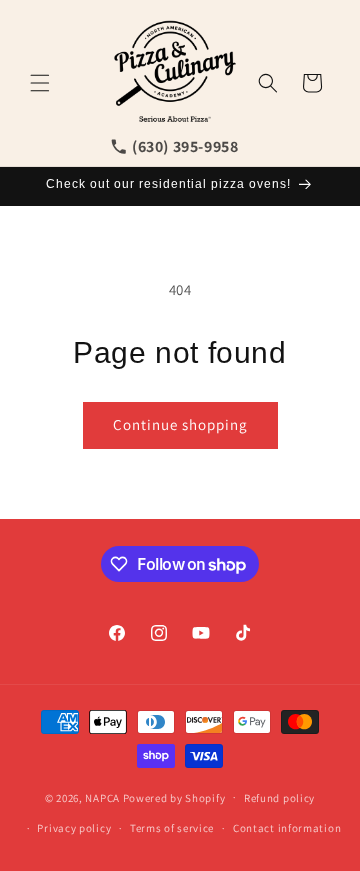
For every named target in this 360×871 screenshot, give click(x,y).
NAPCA (102, 797)
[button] (40, 83)
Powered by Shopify (174, 797)
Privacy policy (74, 828)
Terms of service (172, 828)
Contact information (287, 828)
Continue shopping (180, 424)
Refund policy (279, 798)
